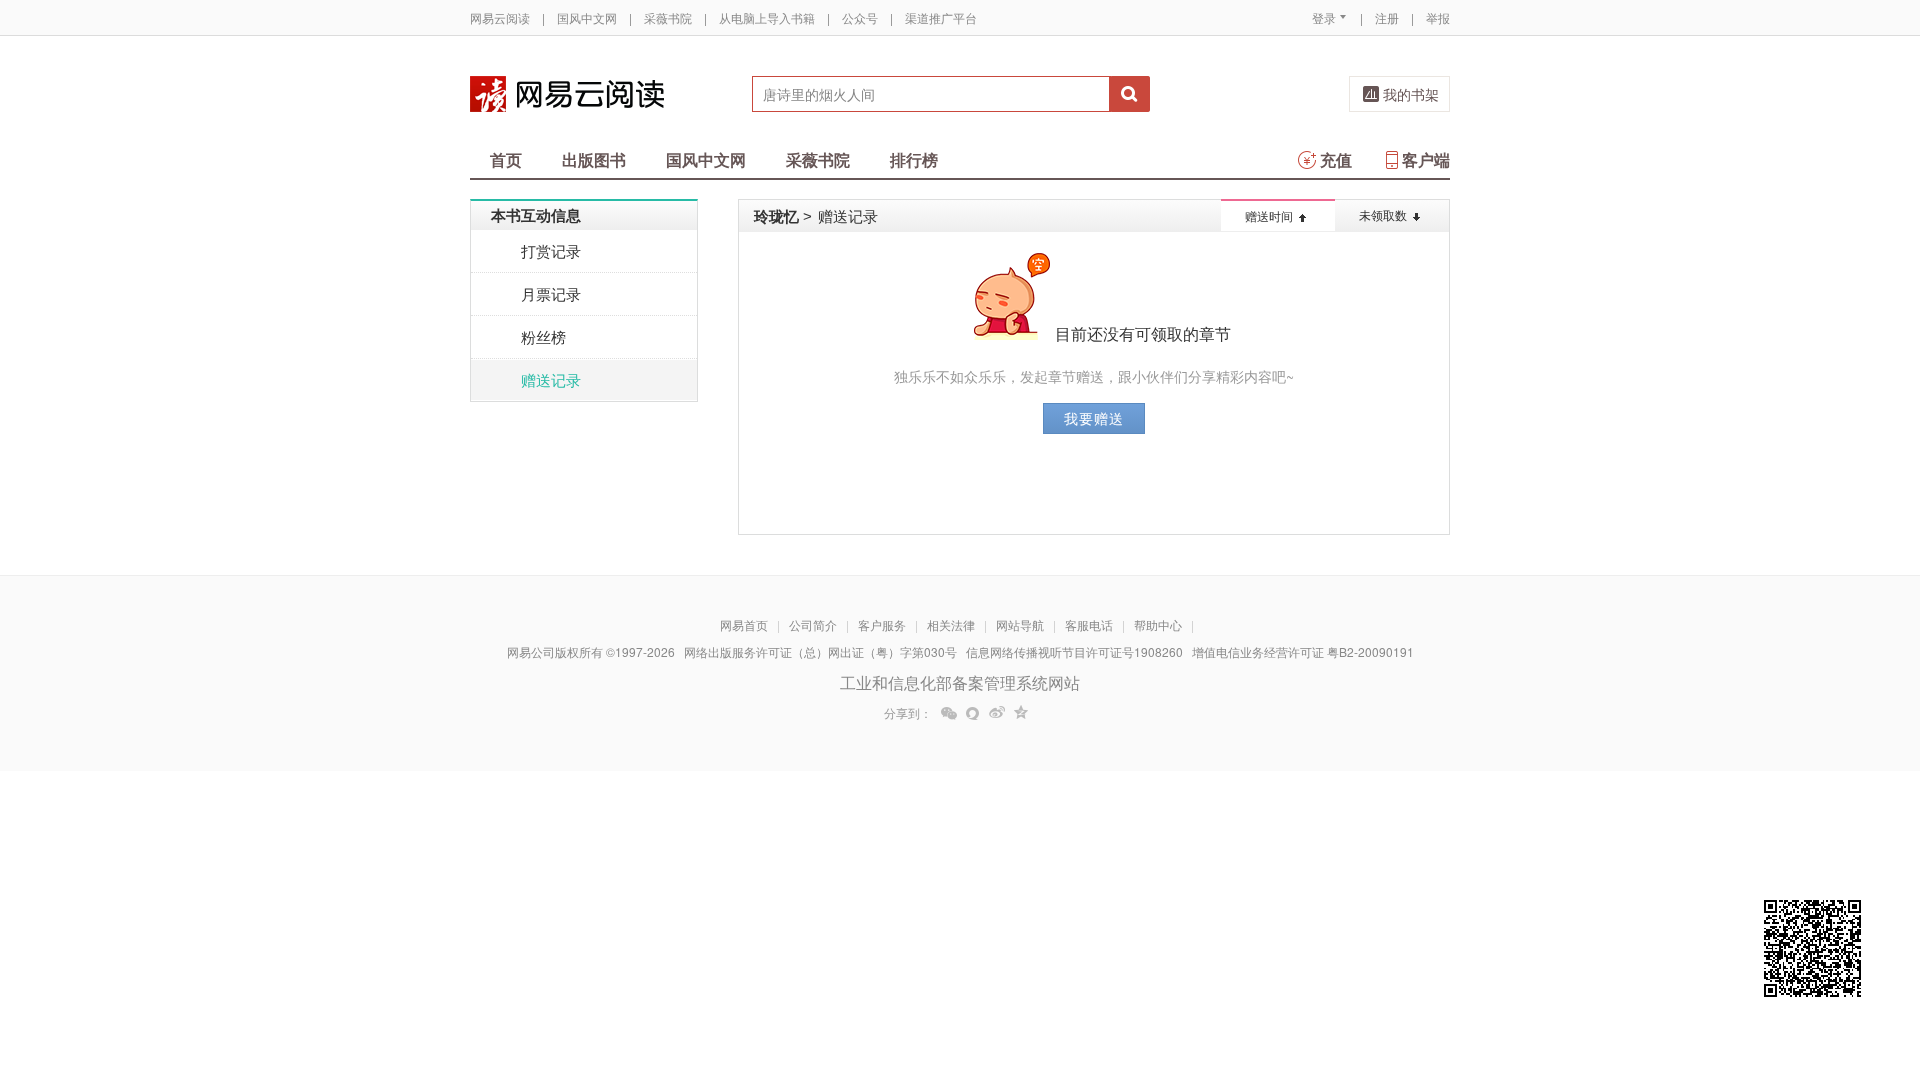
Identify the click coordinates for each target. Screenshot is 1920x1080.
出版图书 (594, 159)
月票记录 (551, 293)
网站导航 (1020, 624)
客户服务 (882, 624)
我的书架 (1411, 94)
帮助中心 (1158, 624)
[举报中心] (1505, 963)
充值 (1336, 159)
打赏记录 (551, 250)
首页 (506, 159)
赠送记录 (551, 379)
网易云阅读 (500, 17)
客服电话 (1089, 624)
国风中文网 (587, 17)
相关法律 (951, 624)
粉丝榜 (543, 336)
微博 (997, 713)
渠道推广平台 (941, 17)
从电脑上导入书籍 (767, 17)
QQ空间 (1021, 713)
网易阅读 (567, 94)
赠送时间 (1269, 215)
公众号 (860, 17)
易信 (973, 713)
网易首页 (744, 624)
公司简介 (813, 624)
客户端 (1426, 159)
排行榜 (914, 159)
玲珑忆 (776, 216)
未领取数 (1383, 214)
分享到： (908, 713)
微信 (949, 713)
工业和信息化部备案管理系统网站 (960, 682)
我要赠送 (1094, 418)
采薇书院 (668, 17)
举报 (1438, 17)
